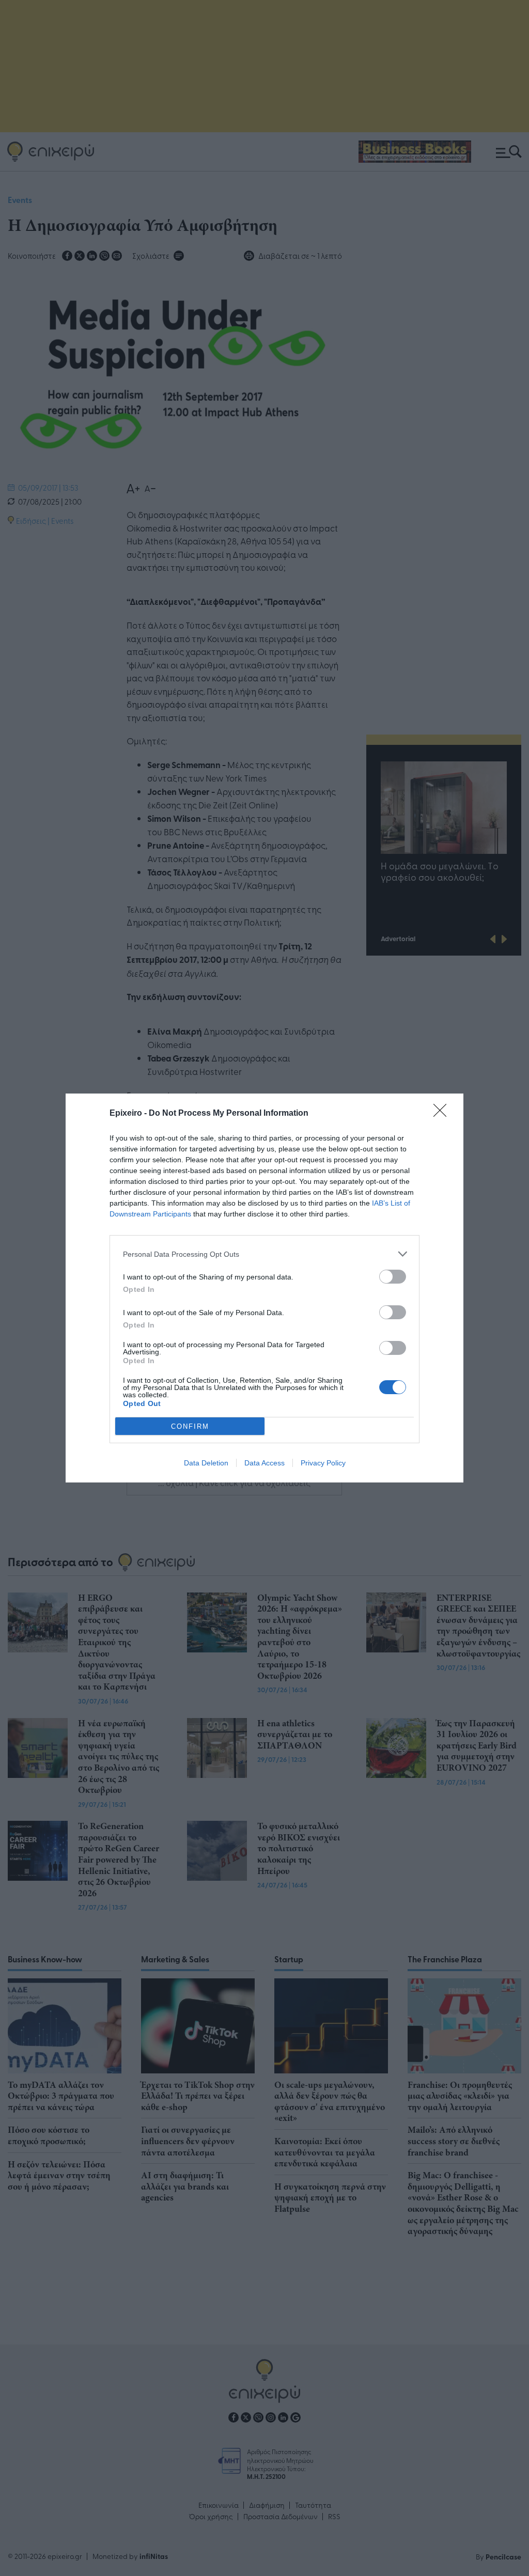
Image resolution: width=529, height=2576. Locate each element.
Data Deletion (206, 1463)
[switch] (393, 1277)
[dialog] (264, 1288)
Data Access (264, 1463)
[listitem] (264, 1254)
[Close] (443, 1114)
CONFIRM (190, 1426)
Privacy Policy (323, 1463)
